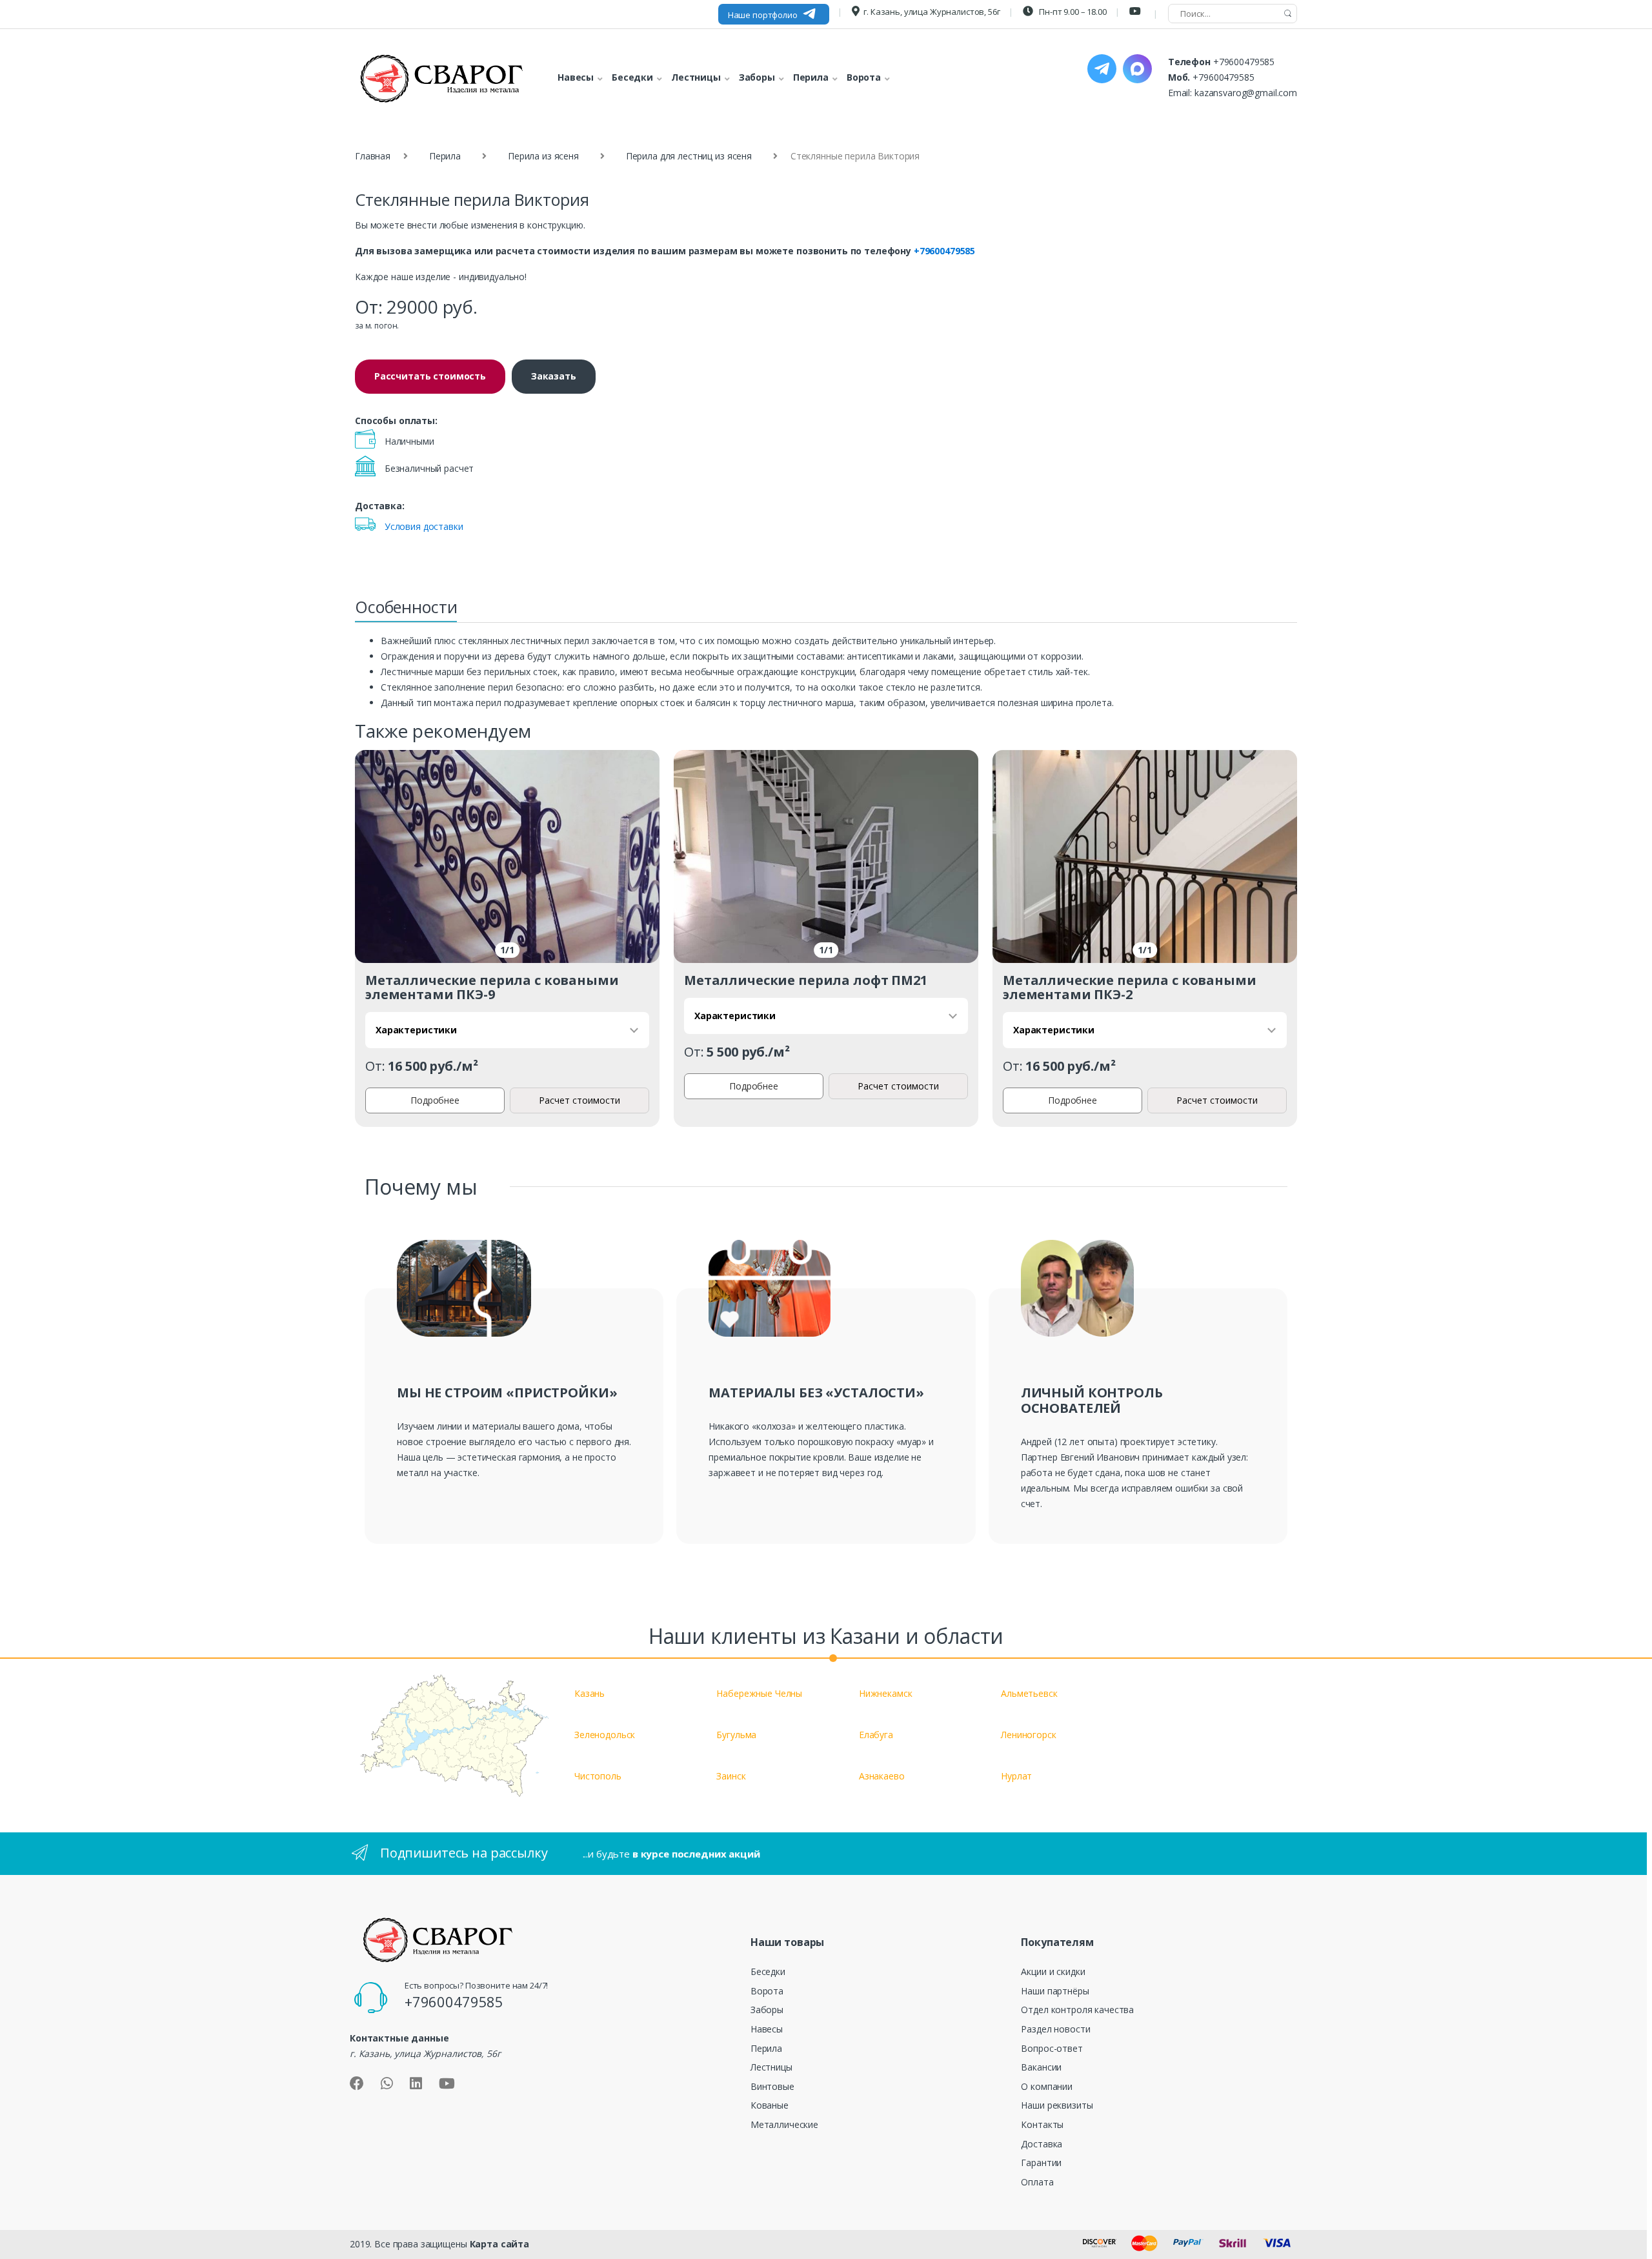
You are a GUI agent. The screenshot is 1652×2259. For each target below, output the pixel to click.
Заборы (767, 2010)
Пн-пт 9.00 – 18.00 (1072, 12)
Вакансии (1041, 2067)
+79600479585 (1244, 62)
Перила (445, 156)
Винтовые (772, 2086)
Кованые (770, 2105)
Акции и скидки (1053, 1971)
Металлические (784, 2124)
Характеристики (416, 1030)
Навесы (767, 2029)
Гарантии (1041, 2163)
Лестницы (771, 2067)
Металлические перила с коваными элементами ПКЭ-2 (1130, 987)
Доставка (1042, 2144)
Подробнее (435, 1100)
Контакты (1042, 2124)
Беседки (768, 1971)
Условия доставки (424, 526)
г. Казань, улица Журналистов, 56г (932, 12)
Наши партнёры (1055, 1991)
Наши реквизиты (1057, 2105)
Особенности (406, 607)
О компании (1047, 2086)
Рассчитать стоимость (430, 376)
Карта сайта (499, 2244)
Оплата (1037, 2182)
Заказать (554, 376)
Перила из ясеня (543, 156)
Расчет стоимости (579, 1100)
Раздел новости (1055, 2029)
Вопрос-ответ (1052, 2048)
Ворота (767, 1991)
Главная (373, 156)
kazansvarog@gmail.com (1246, 93)
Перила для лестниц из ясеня (689, 156)
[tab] (406, 611)
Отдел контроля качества (1077, 2010)
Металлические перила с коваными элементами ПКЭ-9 (492, 987)
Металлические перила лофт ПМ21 (806, 980)
